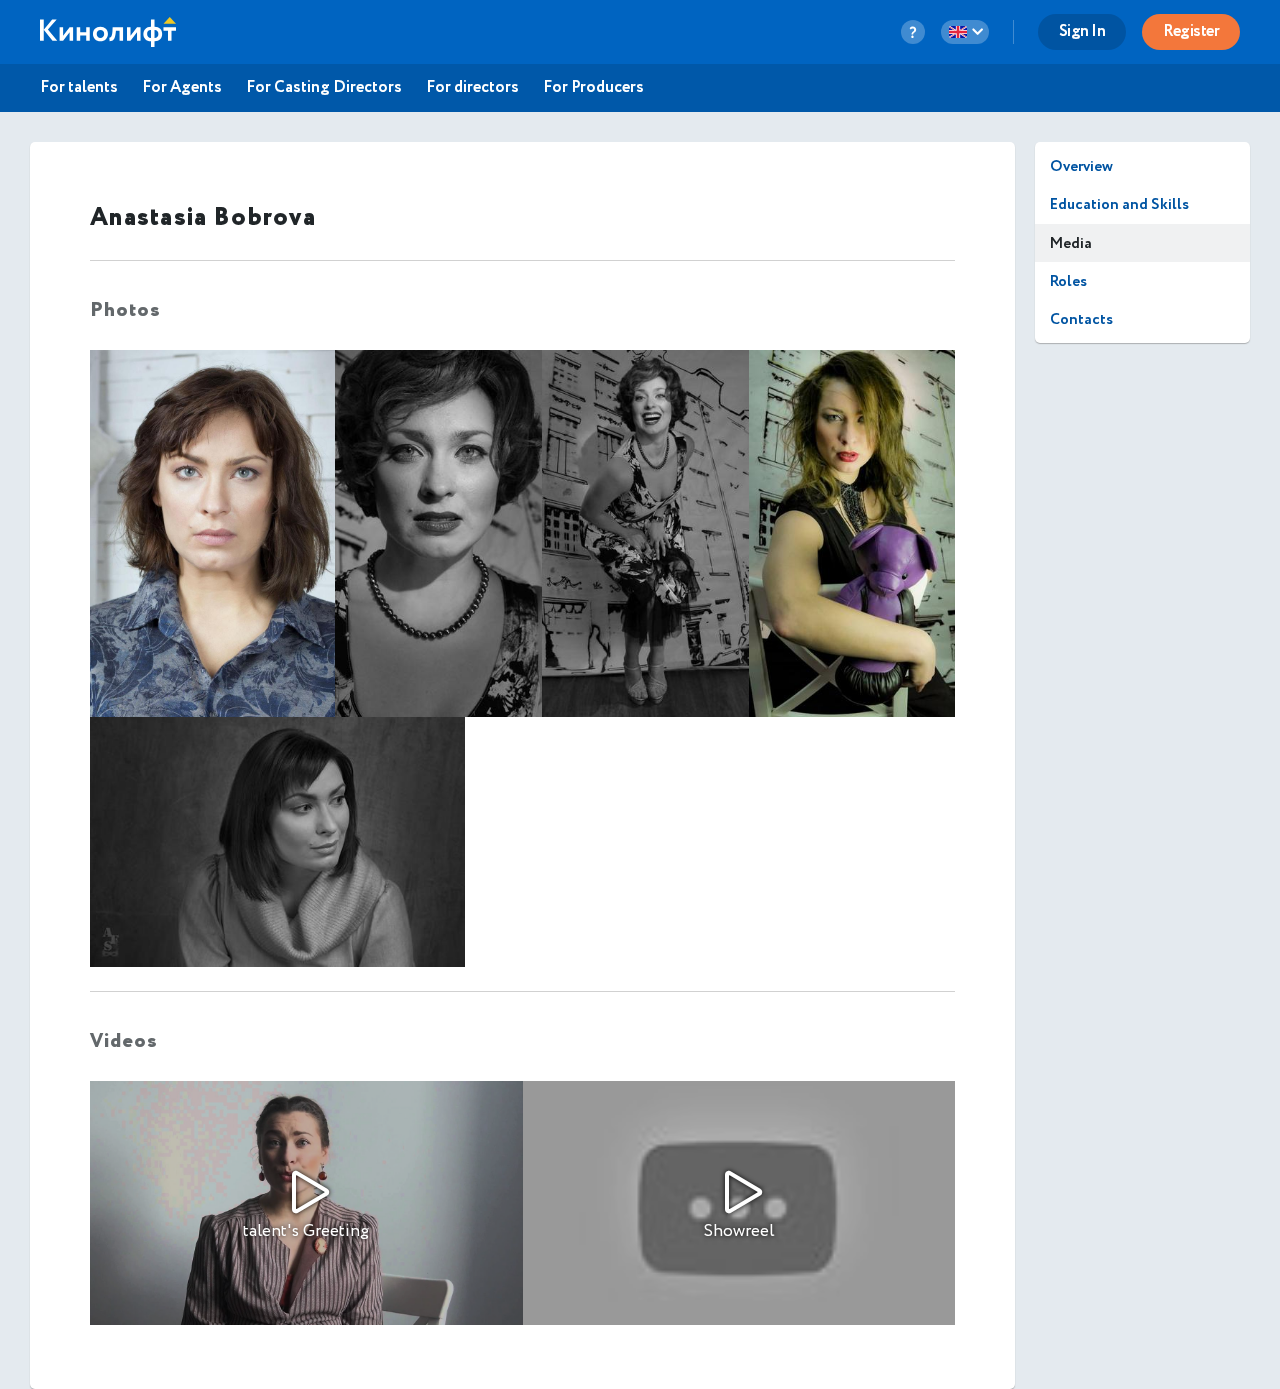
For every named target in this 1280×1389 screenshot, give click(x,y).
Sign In (1082, 31)
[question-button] (913, 32)
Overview (1081, 166)
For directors (472, 88)
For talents (79, 88)
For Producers (593, 88)
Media (1071, 243)
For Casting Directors (324, 88)
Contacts (1081, 319)
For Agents (182, 88)
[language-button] (965, 32)
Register (1191, 31)
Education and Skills (1119, 204)
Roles (1068, 281)
